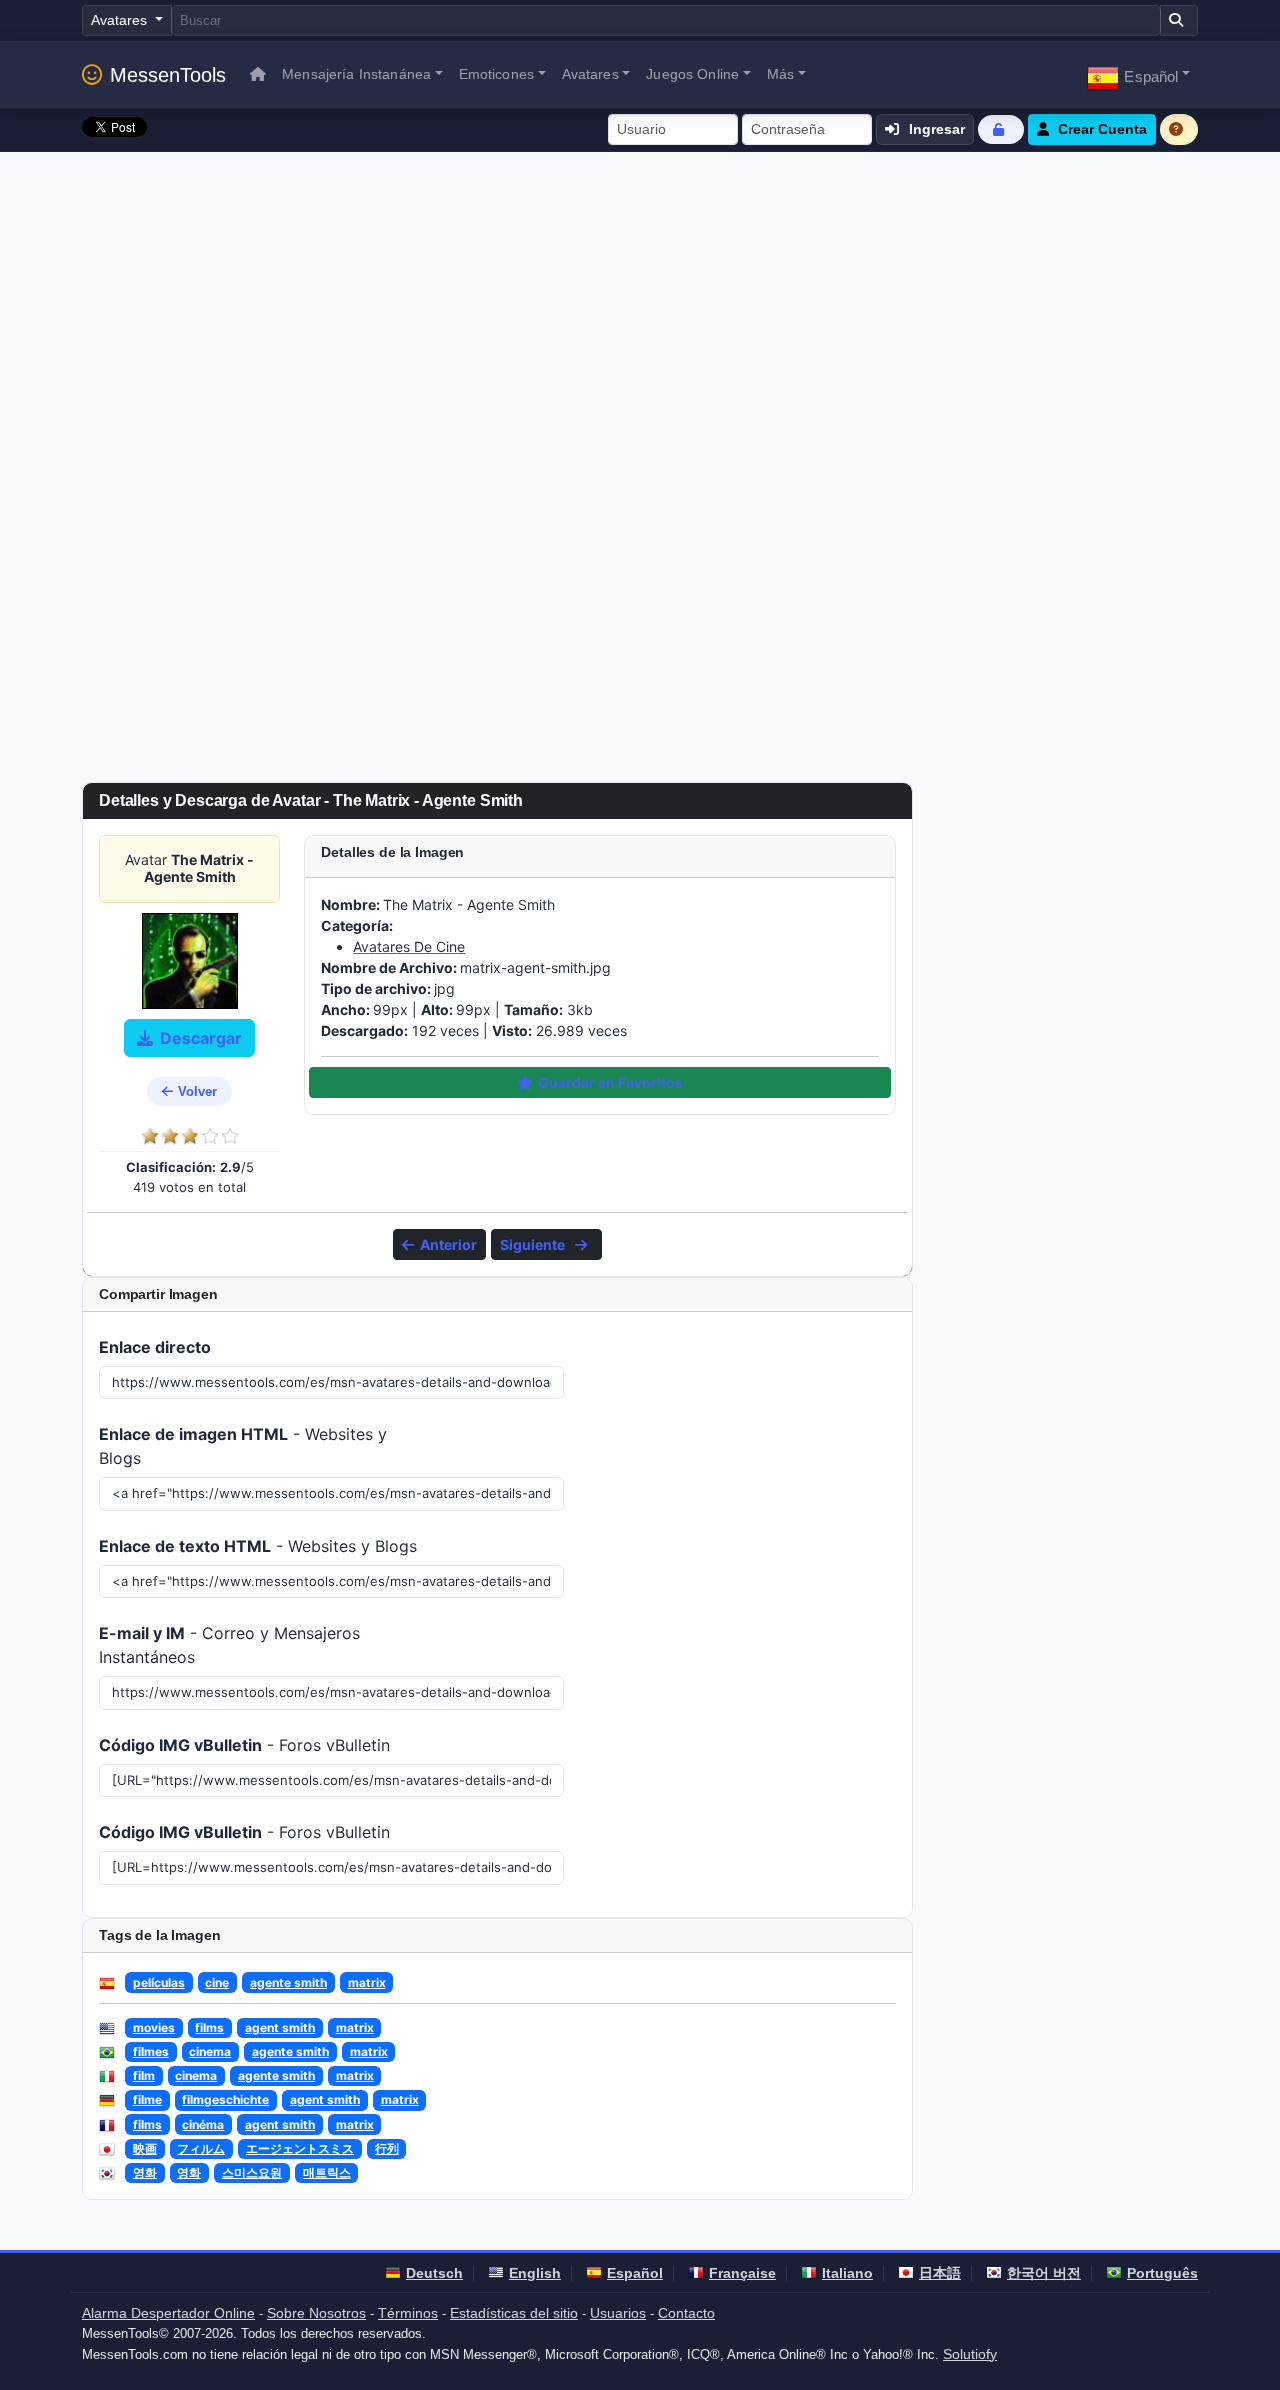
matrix (367, 1982)
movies (154, 2027)
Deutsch (434, 2273)
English (535, 2273)
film (144, 2075)
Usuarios (618, 2313)
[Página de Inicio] (258, 74)
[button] (1138, 74)
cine (217, 1982)
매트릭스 (327, 2172)
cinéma (203, 2124)
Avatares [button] (590, 74)
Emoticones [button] (496, 74)
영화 (145, 2172)
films (209, 2027)
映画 (145, 2148)
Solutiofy (970, 2354)
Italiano (847, 2273)
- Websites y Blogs (243, 1446)
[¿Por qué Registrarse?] (1179, 129)
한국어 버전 (1044, 2273)
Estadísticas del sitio (514, 2313)
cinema (210, 2051)
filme (147, 2099)
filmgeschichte (225, 2099)
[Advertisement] (640, 302)
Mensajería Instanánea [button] (356, 74)
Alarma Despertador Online (168, 2313)
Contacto (686, 2313)
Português (1162, 2273)
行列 (387, 2148)
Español (635, 2273)
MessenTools (168, 75)
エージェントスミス (300, 2148)
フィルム (201, 2148)
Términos (408, 2313)
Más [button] (780, 74)
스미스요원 (252, 2172)
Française (742, 2273)
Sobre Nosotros (316, 2313)
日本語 (940, 2273)
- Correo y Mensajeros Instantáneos (229, 1645)
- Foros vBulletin (244, 1745)
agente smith (288, 1982)
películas (159, 1982)
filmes (151, 2051)
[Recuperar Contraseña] (1001, 129)
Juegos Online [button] (692, 74)
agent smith (280, 2027)
